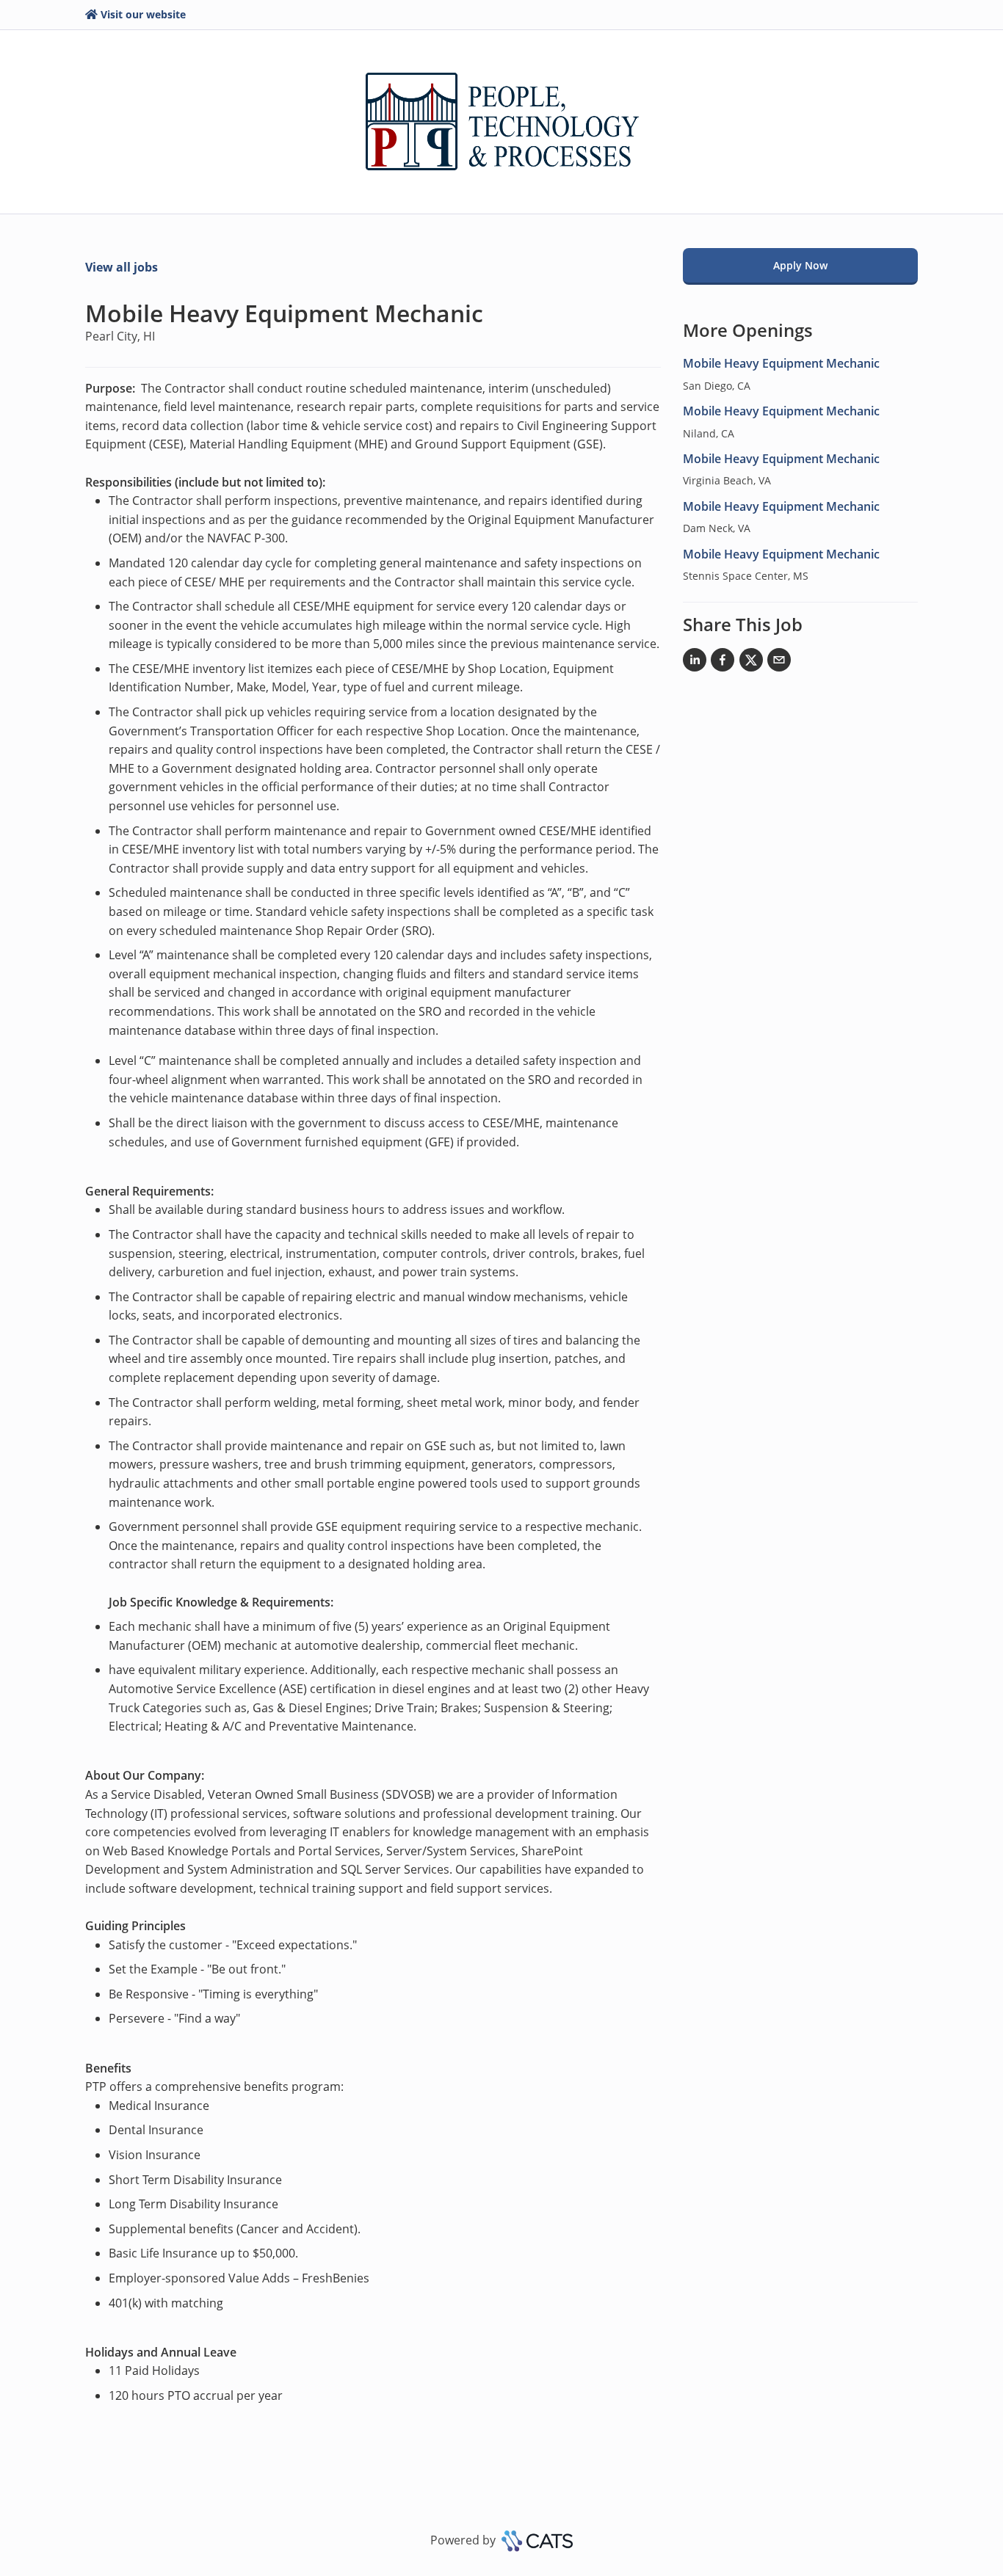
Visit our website (143, 14)
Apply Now (800, 265)
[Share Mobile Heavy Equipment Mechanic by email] (779, 663)
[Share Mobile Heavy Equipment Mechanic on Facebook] (723, 663)
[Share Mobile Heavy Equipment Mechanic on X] (751, 663)
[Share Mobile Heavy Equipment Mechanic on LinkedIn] (695, 663)
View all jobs (122, 267)
